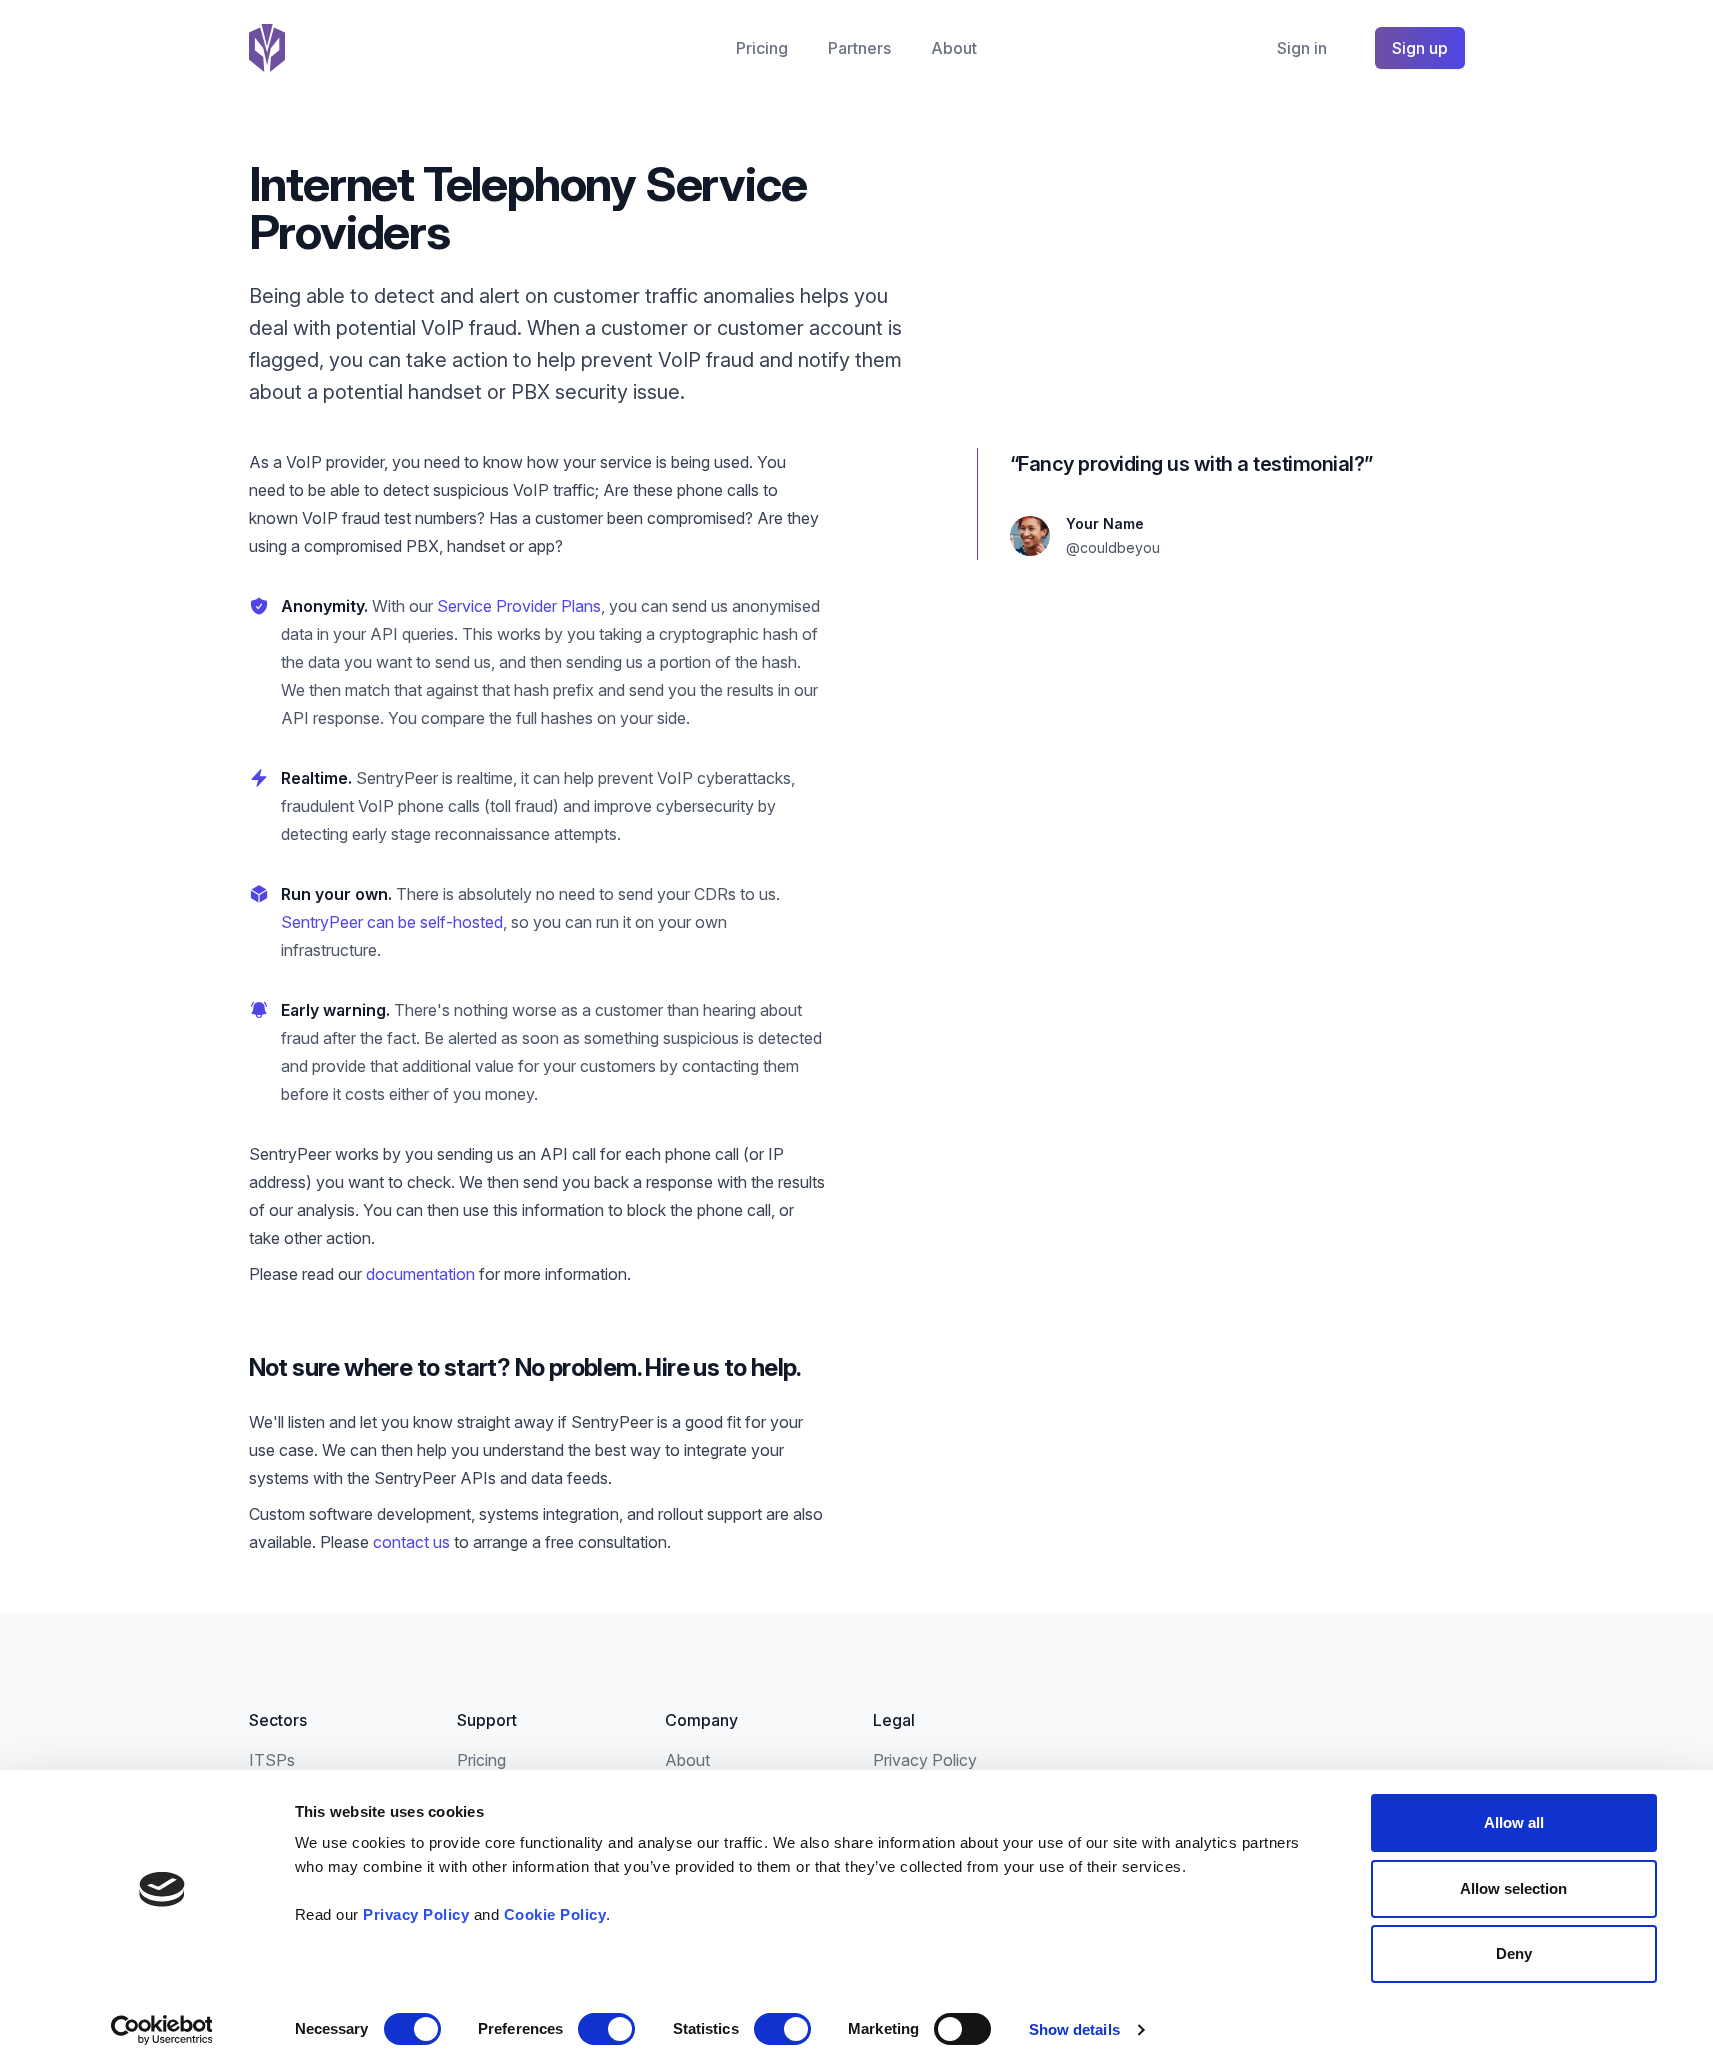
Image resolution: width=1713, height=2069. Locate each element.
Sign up (1420, 48)
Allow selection (1513, 1888)
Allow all (1514, 1822)
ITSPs (272, 1760)
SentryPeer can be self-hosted (392, 922)
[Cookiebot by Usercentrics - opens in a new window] (161, 2030)
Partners (859, 48)
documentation (422, 1274)
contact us (413, 1542)
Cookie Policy (555, 1914)
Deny (1514, 1953)
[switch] (606, 2029)
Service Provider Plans (519, 606)
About (954, 48)
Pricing (762, 48)
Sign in (1302, 48)
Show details (1074, 2029)
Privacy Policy (416, 1914)
